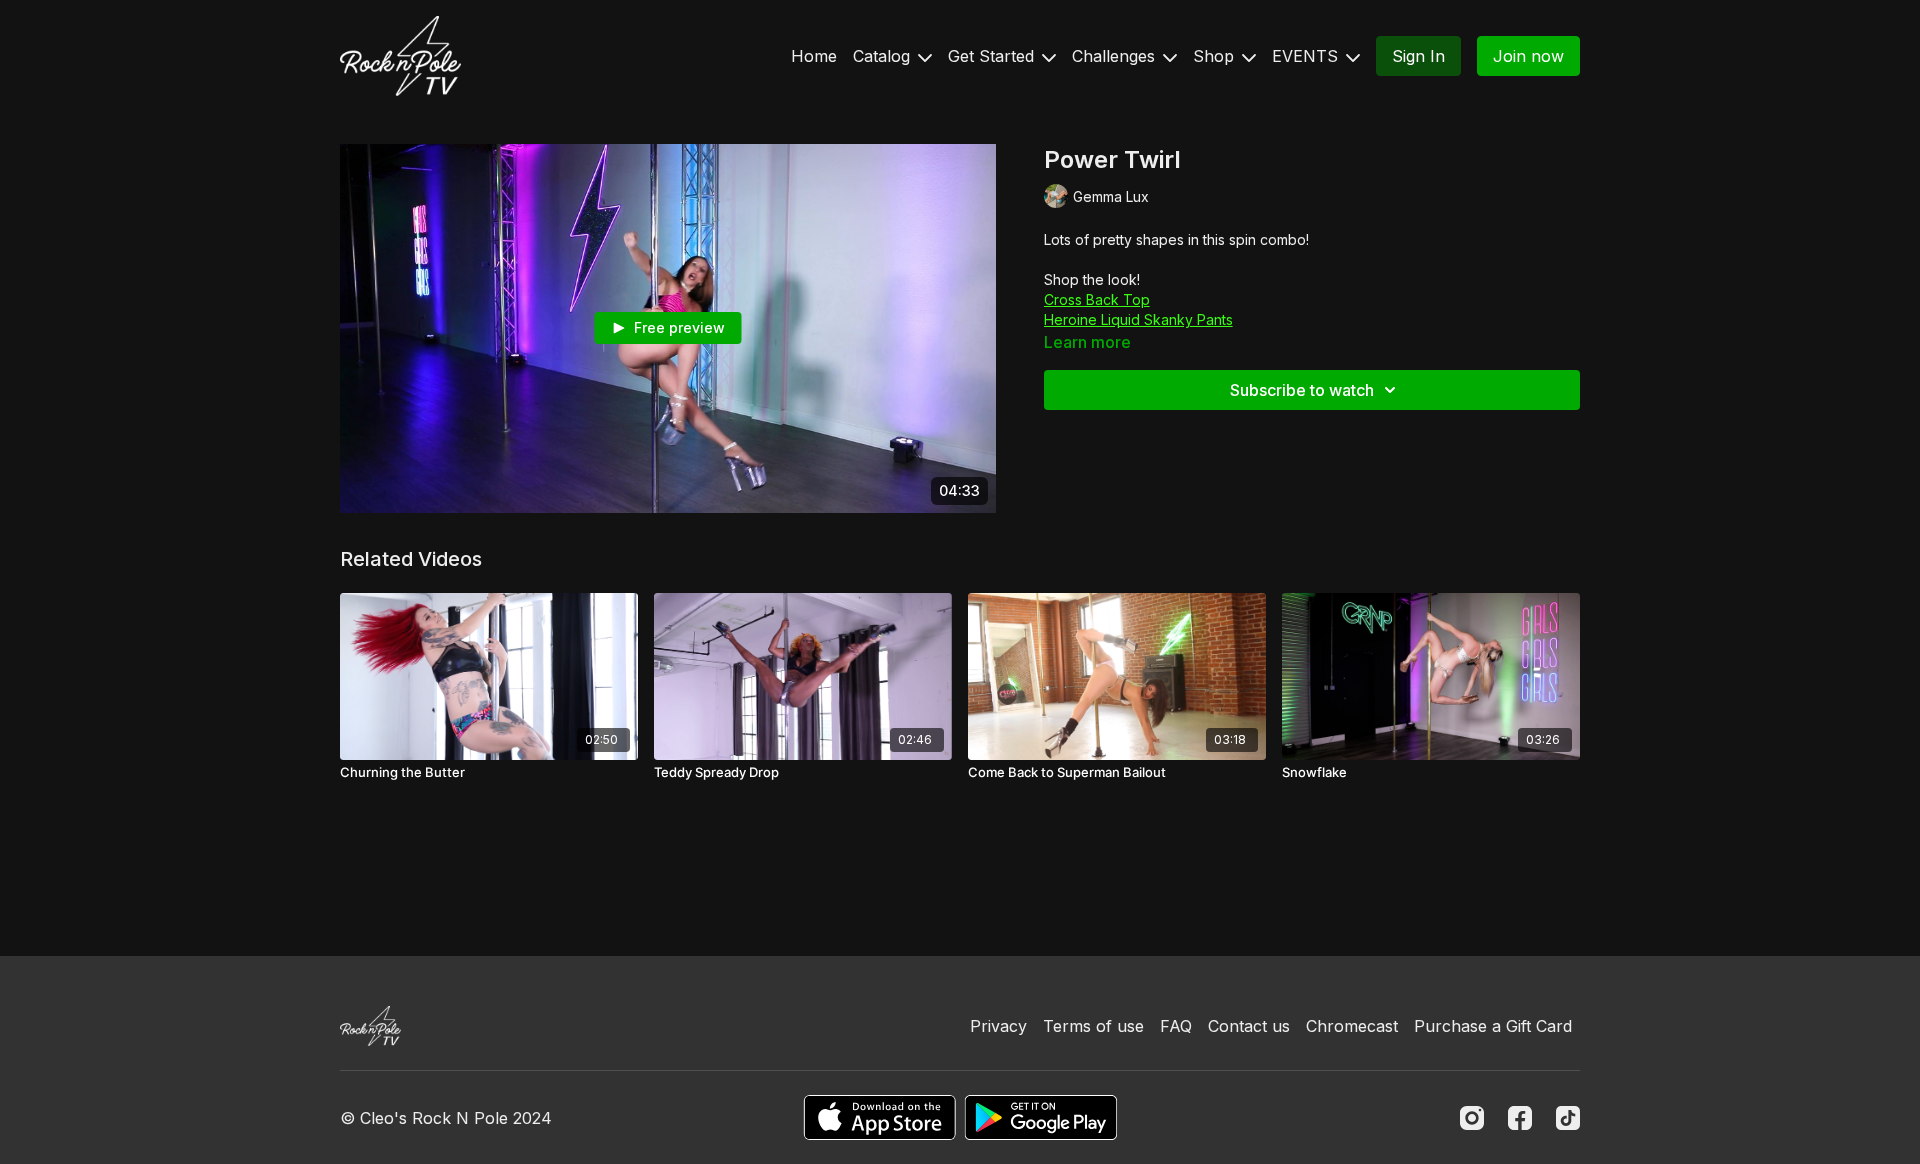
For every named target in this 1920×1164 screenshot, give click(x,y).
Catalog (884, 56)
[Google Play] (1041, 1117)
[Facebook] (1520, 1118)
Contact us (1249, 1026)
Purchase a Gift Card (1493, 1026)
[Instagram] (1472, 1118)
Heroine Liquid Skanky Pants (1138, 319)
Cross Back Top (1097, 299)
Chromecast (1352, 1026)
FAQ (1176, 1026)
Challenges (1116, 56)
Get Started (993, 56)
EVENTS (1307, 56)
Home (814, 56)
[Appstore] (879, 1117)
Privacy (998, 1026)
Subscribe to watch (1302, 390)
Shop (1216, 56)
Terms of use (1093, 1026)
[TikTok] (1568, 1118)
